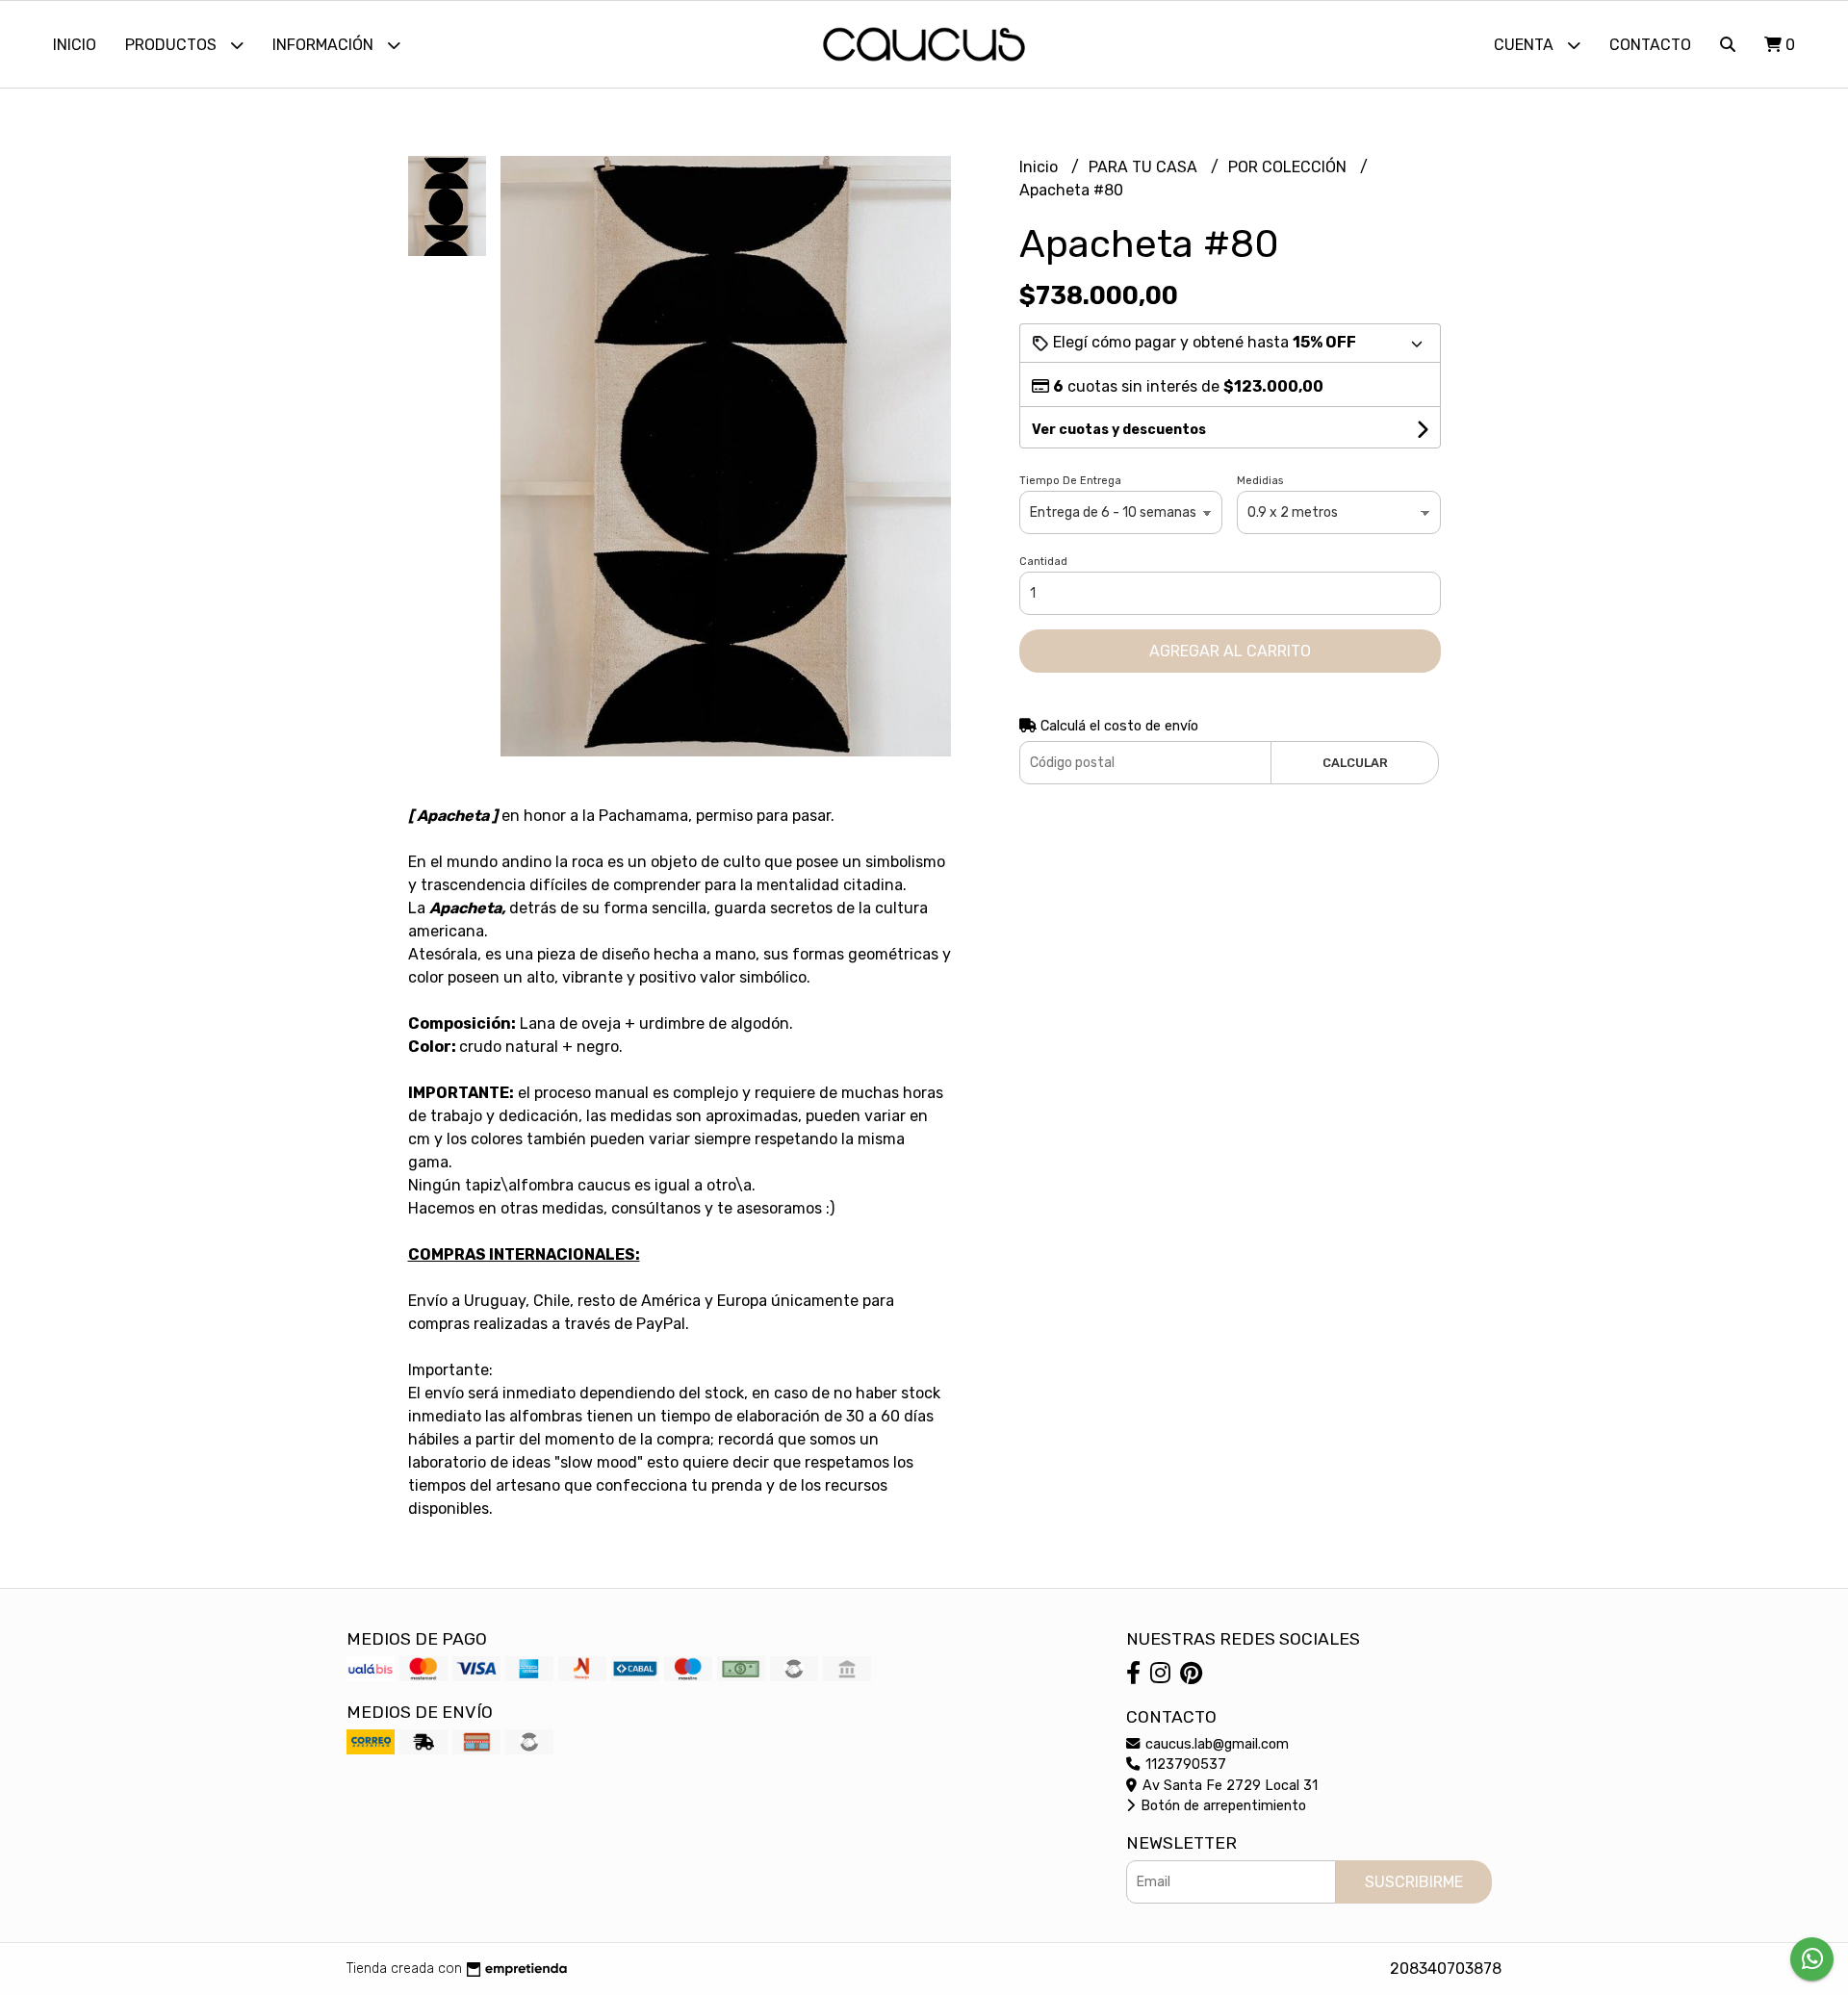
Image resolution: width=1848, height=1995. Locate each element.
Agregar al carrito (1230, 651)
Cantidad (1043, 562)
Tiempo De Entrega (1070, 481)
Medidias (1260, 481)
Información (325, 45)
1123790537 (1184, 1765)
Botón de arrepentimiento (1221, 1806)
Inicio (75, 45)
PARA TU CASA (1145, 167)
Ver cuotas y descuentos (1119, 430)
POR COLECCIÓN (1289, 167)
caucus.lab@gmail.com (1215, 1744)
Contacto (1650, 45)
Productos (173, 45)
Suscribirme (1414, 1882)
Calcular (1355, 763)
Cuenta (1526, 45)
